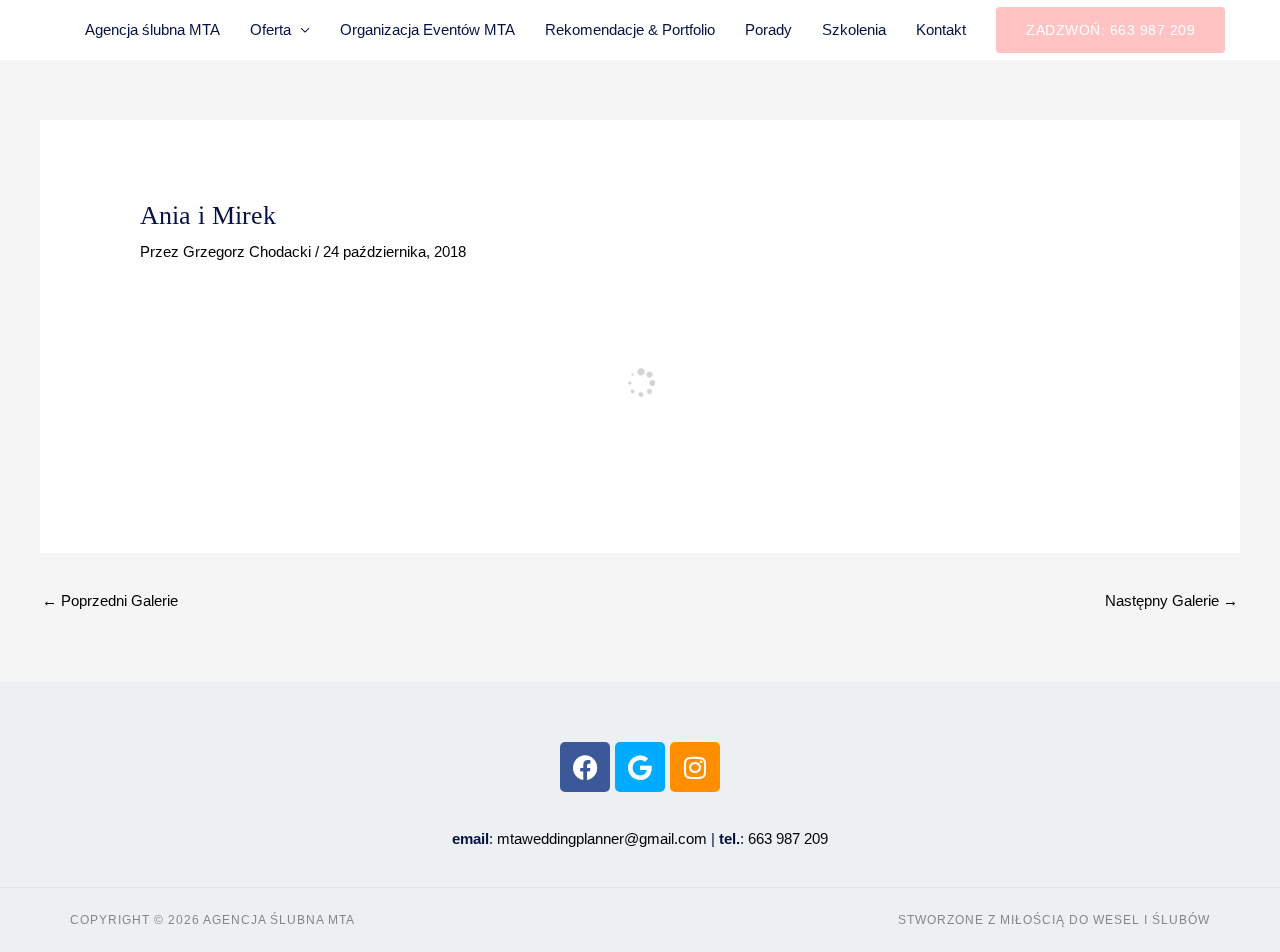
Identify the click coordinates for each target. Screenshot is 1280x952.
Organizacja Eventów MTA (427, 29)
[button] (1110, 30)
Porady (768, 29)
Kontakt (941, 29)
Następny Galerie (1171, 600)
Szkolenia (854, 29)
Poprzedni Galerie (110, 600)
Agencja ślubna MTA (152, 29)
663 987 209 (788, 838)
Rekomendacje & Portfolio (630, 29)
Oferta (270, 29)
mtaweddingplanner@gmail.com (602, 838)
